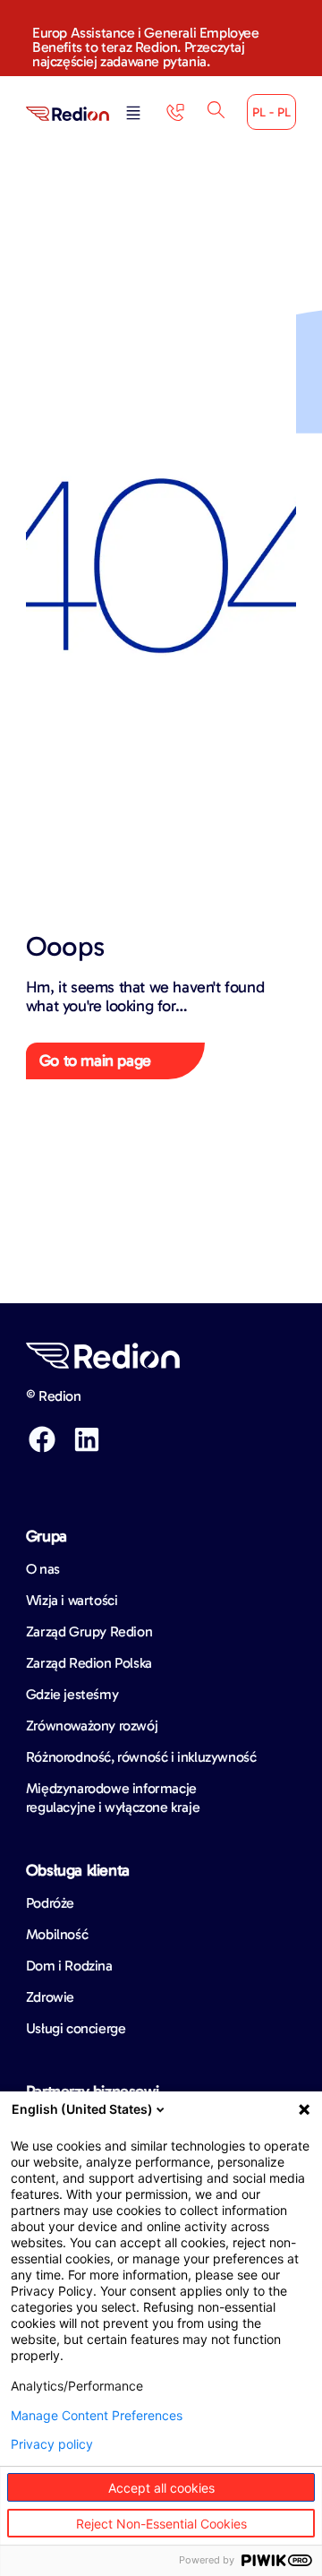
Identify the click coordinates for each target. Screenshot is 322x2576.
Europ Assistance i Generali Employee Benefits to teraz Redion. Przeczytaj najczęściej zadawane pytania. (146, 47)
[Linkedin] (87, 1439)
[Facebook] (42, 1439)
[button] (133, 114)
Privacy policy (52, 2444)
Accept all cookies (161, 2488)
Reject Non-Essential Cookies (161, 2524)
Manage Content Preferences (97, 2416)
